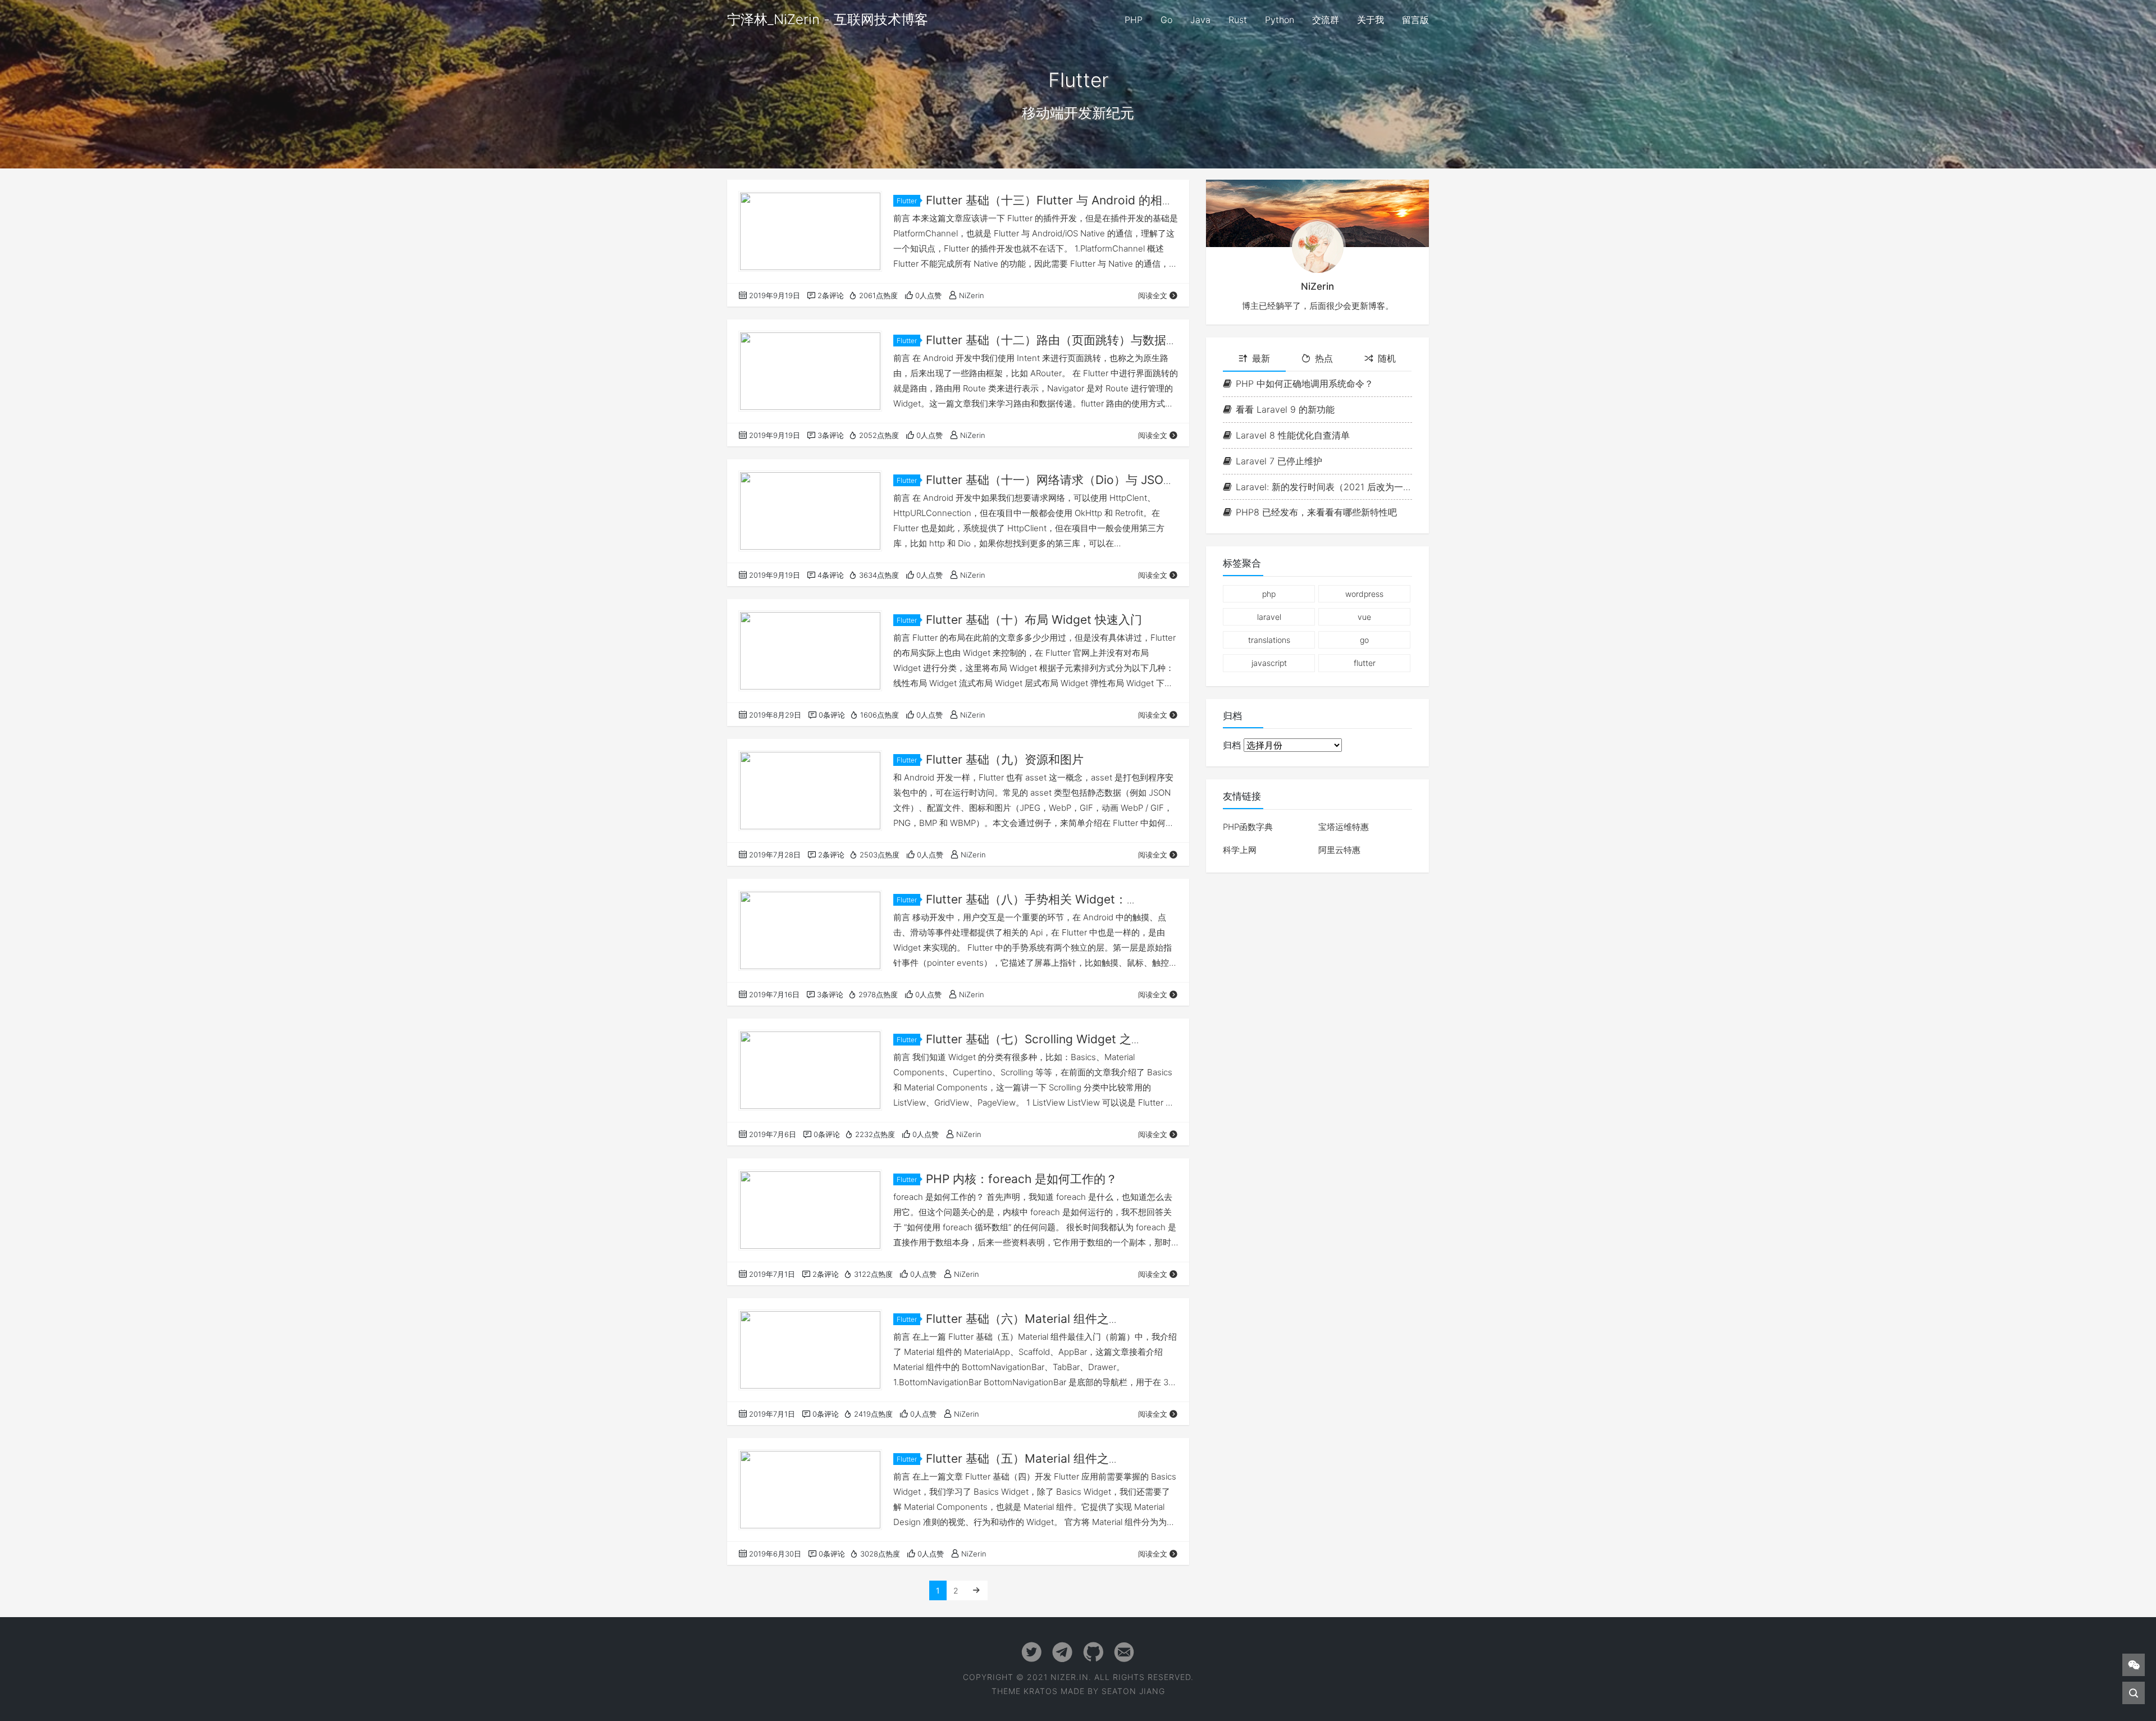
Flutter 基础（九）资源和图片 (1005, 759)
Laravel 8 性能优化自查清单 (1293, 435)
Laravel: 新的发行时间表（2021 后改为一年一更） (1324, 487)
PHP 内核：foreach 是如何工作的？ (1022, 1179)
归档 (1232, 745)
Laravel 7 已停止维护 (1279, 461)
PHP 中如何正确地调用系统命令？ (1305, 384)
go (1364, 640)
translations (1269, 640)
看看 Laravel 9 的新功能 (1285, 409)
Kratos (1041, 1691)
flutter (1365, 663)
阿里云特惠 (1339, 850)
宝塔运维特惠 (1344, 827)
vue (1364, 617)
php (1269, 594)
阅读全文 (1153, 295)
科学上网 (1240, 850)
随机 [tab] (1387, 358)
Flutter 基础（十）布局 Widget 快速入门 (1034, 620)
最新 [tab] (1261, 358)
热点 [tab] (1324, 358)
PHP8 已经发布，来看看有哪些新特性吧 (1316, 512)
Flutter (907, 201)
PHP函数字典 (1248, 827)
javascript (1269, 663)
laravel (1269, 617)
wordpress (1364, 594)
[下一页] (976, 1590)
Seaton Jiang (1133, 1691)
